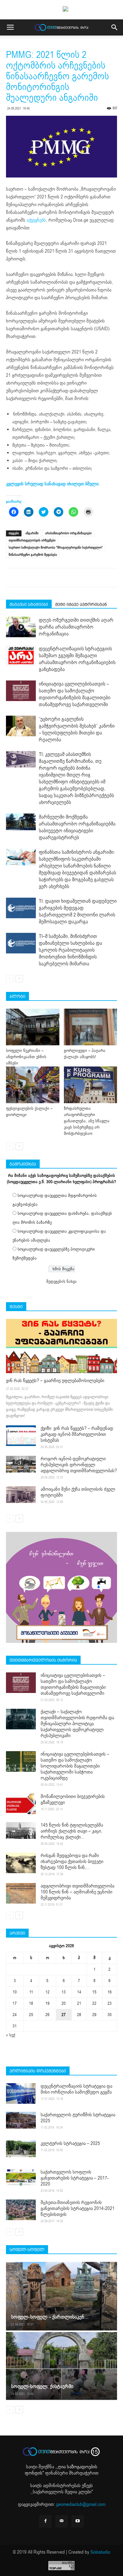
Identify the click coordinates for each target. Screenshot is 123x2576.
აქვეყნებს (36, 220)
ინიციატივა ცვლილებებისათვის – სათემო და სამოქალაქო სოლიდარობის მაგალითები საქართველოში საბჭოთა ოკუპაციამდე (75, 1766)
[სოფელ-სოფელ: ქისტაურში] (61, 2366)
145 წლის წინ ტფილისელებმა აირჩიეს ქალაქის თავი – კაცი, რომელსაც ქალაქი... (72, 1831)
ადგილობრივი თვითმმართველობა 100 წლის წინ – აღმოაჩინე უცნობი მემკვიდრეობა (77, 1892)
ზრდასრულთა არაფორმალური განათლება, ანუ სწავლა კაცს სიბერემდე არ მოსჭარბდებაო (87, 1121)
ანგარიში (32, 533)
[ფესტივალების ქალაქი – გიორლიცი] (33, 1085)
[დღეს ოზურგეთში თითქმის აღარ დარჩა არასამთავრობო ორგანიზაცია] (21, 627)
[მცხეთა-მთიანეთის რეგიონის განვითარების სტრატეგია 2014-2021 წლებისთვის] (21, 2210)
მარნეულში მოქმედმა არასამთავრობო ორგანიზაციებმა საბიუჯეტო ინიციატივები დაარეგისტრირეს (77, 827)
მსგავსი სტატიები (29, 604)
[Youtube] (78, 2521)
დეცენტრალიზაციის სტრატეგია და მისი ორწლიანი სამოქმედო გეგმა (76, 2089)
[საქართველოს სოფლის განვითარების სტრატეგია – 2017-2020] (21, 2177)
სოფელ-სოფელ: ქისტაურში (42, 2386)
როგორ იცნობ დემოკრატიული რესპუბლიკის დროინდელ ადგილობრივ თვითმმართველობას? (79, 1465)
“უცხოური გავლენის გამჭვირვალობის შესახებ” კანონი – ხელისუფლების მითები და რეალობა (77, 729)
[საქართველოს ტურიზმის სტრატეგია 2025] (21, 2120)
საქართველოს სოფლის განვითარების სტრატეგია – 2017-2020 (75, 2178)
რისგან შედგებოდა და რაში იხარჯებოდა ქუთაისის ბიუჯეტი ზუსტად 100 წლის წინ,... (72, 1862)
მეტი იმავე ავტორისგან (81, 604)
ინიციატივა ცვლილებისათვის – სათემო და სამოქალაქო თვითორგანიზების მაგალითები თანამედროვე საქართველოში (75, 694)
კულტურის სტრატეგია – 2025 (70, 2143)
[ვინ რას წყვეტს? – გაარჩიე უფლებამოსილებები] (61, 1346)
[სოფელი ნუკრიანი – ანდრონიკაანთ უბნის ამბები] (33, 1027)
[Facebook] (45, 2521)
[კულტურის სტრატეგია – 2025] (21, 2149)
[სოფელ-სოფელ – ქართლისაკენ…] (61, 2296)
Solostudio (100, 2552)
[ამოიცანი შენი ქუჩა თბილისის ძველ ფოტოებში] (21, 1495)
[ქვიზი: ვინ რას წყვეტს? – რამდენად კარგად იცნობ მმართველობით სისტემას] (21, 1436)
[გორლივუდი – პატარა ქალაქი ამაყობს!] (91, 1027)
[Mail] (61, 2521)
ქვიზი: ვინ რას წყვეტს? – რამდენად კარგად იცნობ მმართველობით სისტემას (77, 1434)
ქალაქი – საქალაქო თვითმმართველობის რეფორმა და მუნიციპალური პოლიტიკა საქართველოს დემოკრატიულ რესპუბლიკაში (77, 1724)
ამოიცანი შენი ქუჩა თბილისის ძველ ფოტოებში (78, 1492)
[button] (115, 27)
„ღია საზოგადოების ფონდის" (61, 2470)
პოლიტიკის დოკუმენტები (38, 2071)
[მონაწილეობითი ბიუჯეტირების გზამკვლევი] (21, 1804)
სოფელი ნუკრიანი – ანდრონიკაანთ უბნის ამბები (26, 1057)
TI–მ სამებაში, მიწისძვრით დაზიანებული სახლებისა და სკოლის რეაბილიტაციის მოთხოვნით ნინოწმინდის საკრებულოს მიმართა (70, 950)
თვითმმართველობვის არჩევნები (32, 540)
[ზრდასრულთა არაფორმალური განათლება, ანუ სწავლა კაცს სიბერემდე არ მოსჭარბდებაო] (91, 1085)
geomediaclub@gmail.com (81, 2504)
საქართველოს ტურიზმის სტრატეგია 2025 (78, 2118)
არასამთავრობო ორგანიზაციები (68, 533)
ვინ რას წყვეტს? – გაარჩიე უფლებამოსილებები (55, 1381)
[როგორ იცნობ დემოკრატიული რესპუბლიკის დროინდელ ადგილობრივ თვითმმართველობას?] (21, 1464)
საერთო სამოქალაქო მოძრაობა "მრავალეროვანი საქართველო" (56, 548)
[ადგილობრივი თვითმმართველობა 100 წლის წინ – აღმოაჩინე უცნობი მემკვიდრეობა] (21, 1893)
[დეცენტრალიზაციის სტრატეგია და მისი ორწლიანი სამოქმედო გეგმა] (21, 2093)
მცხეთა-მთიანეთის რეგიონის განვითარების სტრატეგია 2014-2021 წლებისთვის (78, 2208)
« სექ (11, 2035)
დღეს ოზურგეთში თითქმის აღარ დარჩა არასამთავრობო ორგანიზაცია (76, 627)
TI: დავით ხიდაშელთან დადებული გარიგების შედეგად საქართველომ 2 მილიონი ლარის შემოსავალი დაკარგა (78, 911)
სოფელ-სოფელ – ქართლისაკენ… (50, 2317)
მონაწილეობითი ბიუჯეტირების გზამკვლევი (73, 1799)
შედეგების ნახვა (61, 1281)
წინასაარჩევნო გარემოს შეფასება (33, 555)
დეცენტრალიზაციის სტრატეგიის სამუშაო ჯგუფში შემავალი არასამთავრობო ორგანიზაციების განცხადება (77, 659)
